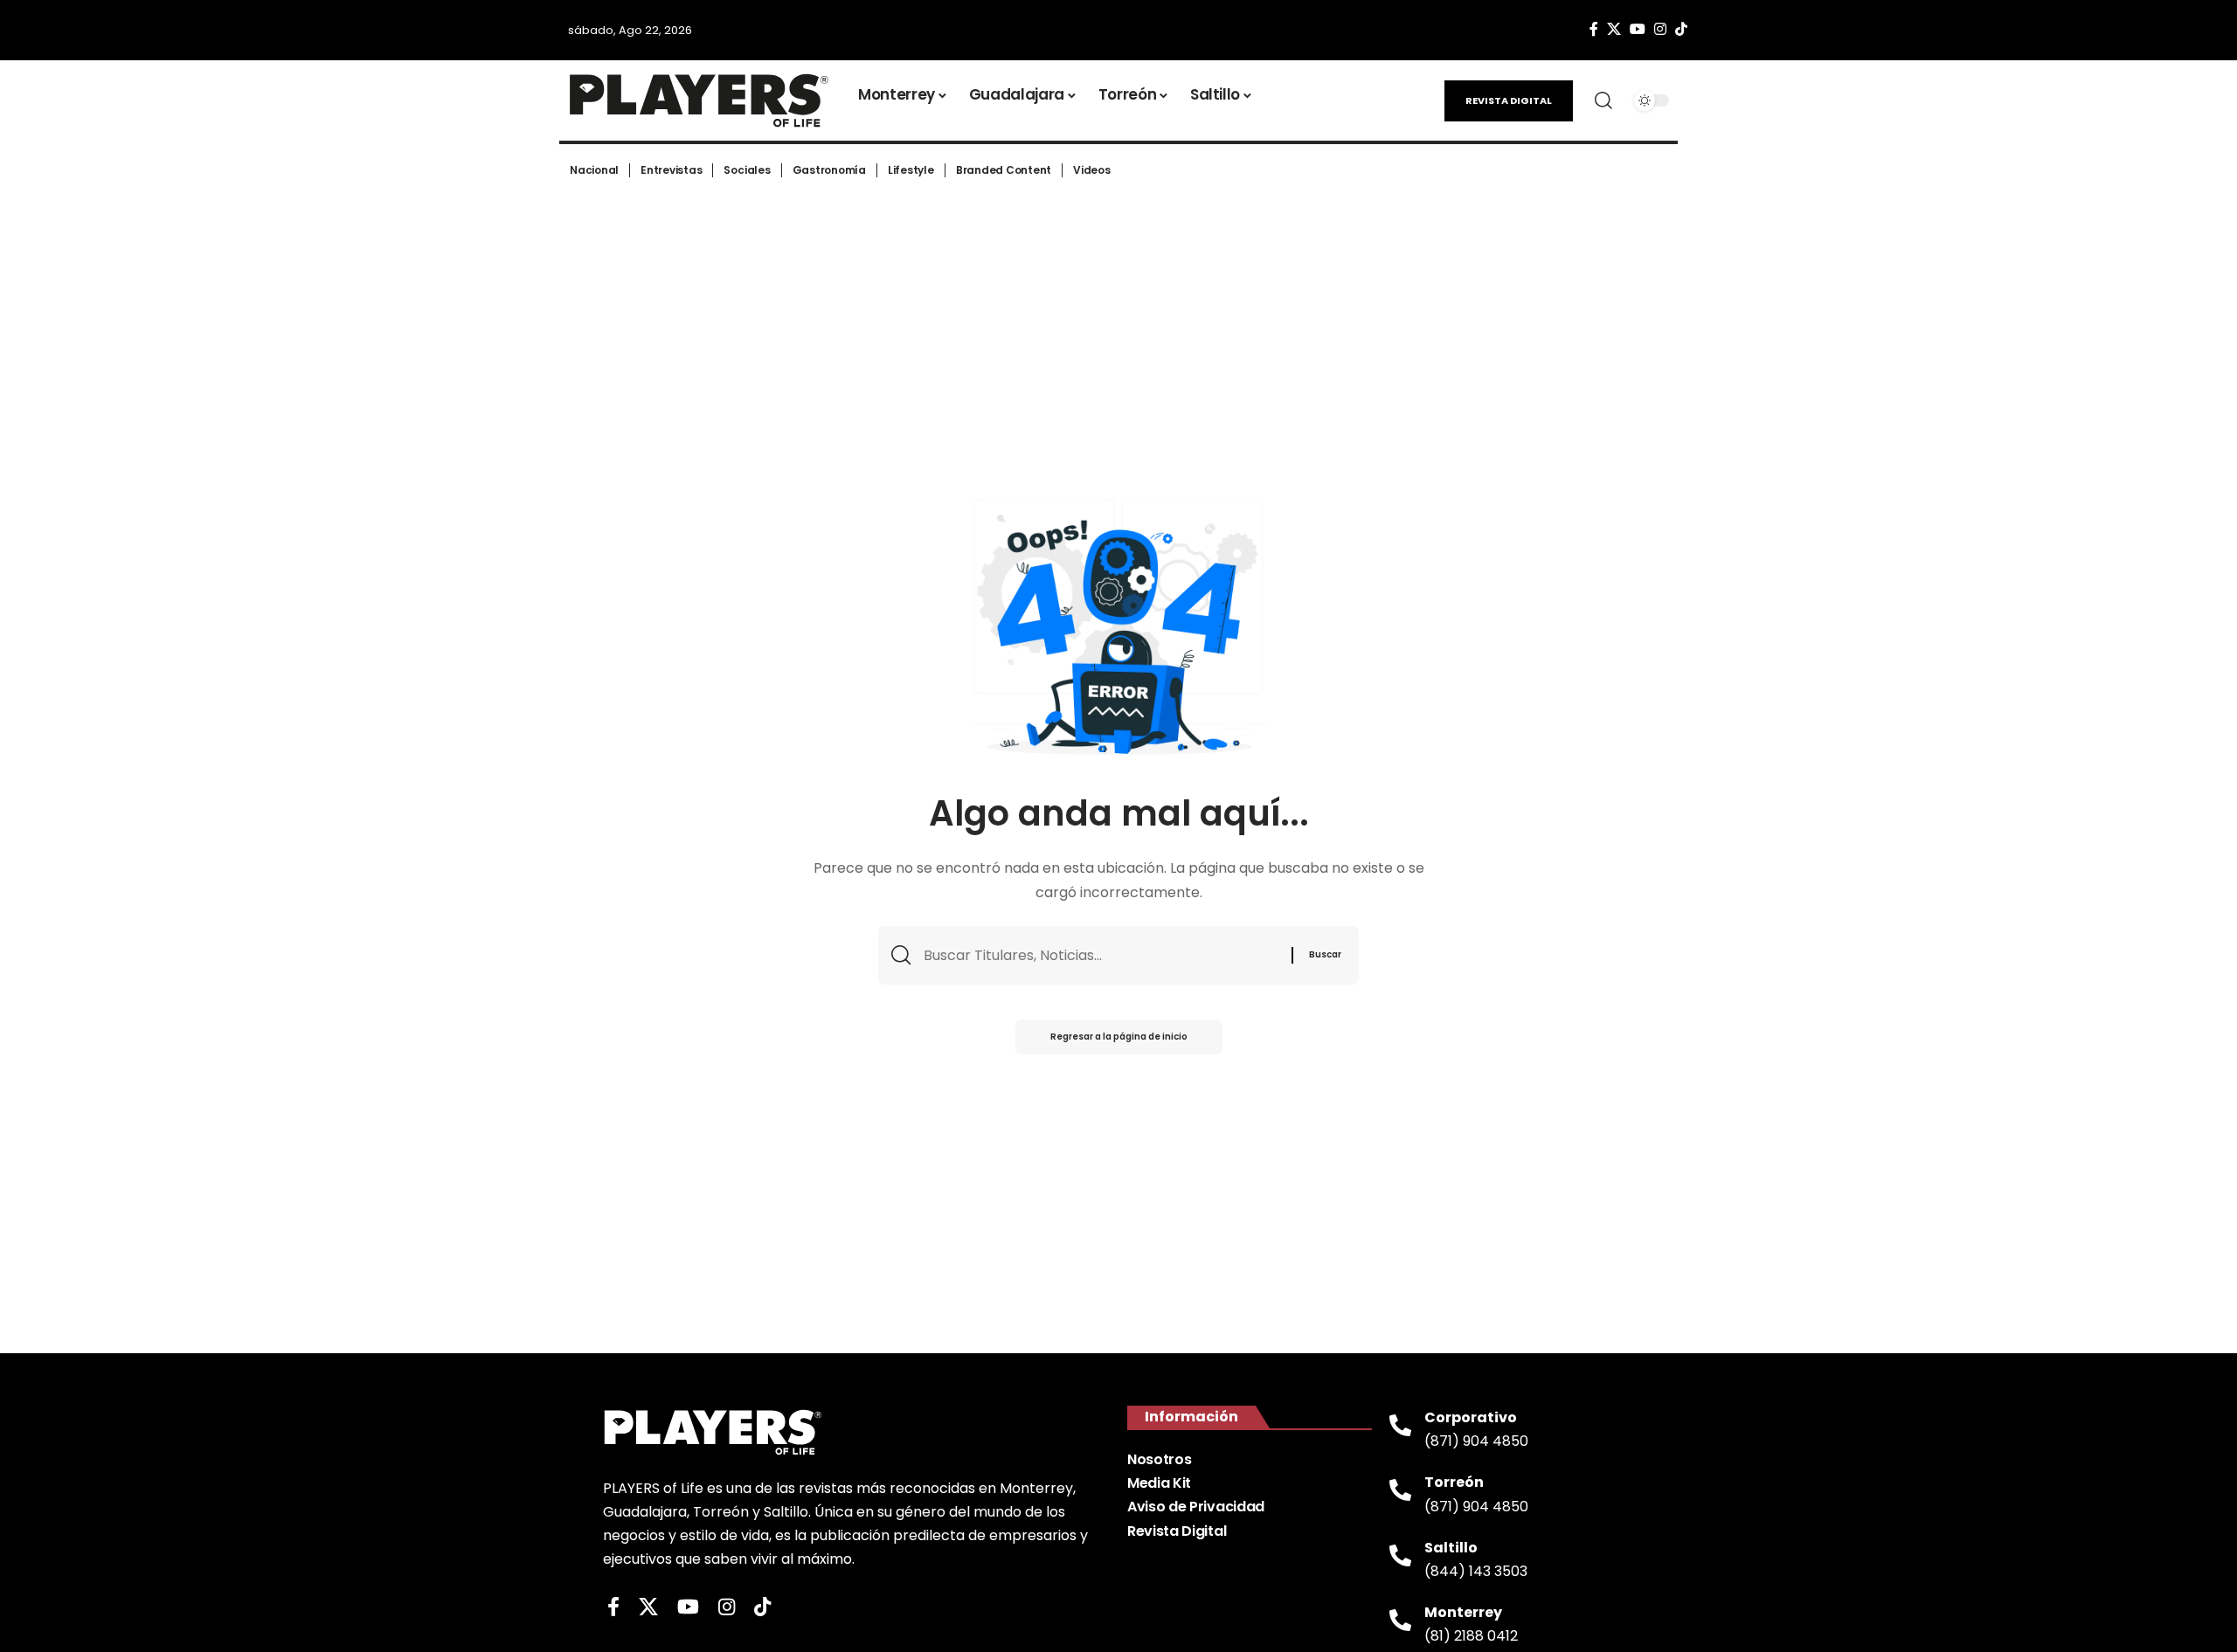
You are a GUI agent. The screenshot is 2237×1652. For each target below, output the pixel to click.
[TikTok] (1681, 29)
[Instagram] (1660, 29)
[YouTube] (1638, 29)
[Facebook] (1594, 29)
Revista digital (1509, 100)
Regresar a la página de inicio (1119, 1037)
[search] (1603, 100)
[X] (1614, 29)
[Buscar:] (1101, 955)
